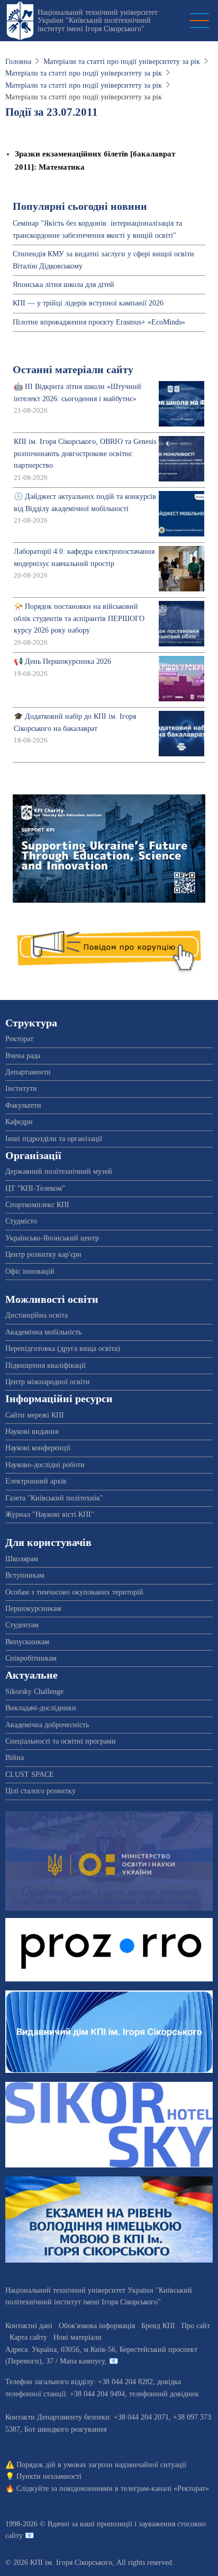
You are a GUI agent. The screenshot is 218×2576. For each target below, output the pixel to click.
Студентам (22, 1625)
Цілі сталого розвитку (40, 1791)
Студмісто (21, 1221)
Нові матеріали (78, 2337)
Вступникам (25, 1575)
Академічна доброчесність (47, 1725)
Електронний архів (36, 1481)
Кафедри (19, 1122)
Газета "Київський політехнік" (54, 1498)
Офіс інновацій (30, 1271)
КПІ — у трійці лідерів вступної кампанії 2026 (88, 303)
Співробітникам (31, 1658)
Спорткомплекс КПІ (37, 1205)
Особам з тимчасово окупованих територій (74, 1592)
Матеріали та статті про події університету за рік (122, 62)
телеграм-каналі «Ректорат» (165, 2489)
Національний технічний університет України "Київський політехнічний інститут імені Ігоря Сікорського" (98, 21)
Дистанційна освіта (37, 1315)
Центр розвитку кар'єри (43, 1254)
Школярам (22, 1559)
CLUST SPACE (30, 1775)
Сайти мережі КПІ (35, 1415)
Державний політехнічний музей (59, 1171)
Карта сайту (28, 2337)
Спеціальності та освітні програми (61, 1741)
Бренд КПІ (158, 2326)
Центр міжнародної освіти (48, 1382)
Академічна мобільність (43, 1332)
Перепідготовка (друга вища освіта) (63, 1349)
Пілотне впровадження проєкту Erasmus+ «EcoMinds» (99, 322)
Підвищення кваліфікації (46, 1365)
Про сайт (196, 2326)
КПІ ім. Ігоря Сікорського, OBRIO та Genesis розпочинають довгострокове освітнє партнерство (85, 453)
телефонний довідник (164, 2394)
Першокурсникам (33, 1609)
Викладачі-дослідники (41, 1708)
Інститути (21, 1088)
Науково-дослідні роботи (45, 1465)
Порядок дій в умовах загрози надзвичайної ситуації (101, 2465)
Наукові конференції (38, 1448)
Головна (18, 62)
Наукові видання (32, 1431)
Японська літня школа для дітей (63, 285)
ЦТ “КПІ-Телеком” (35, 1188)
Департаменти (28, 1072)
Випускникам (27, 1642)
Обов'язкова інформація (97, 2326)
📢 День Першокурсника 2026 (62, 661)
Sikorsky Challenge (34, 1692)
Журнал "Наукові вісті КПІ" (50, 1514)
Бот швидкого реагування (65, 2429)
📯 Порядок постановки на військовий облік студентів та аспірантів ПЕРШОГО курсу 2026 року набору (79, 618)
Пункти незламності (49, 2476)
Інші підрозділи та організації (54, 1139)
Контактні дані (29, 2326)
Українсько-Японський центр (52, 1238)
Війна (15, 1758)
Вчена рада (23, 1056)
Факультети (23, 1105)
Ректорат (19, 1039)
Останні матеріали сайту (73, 370)
